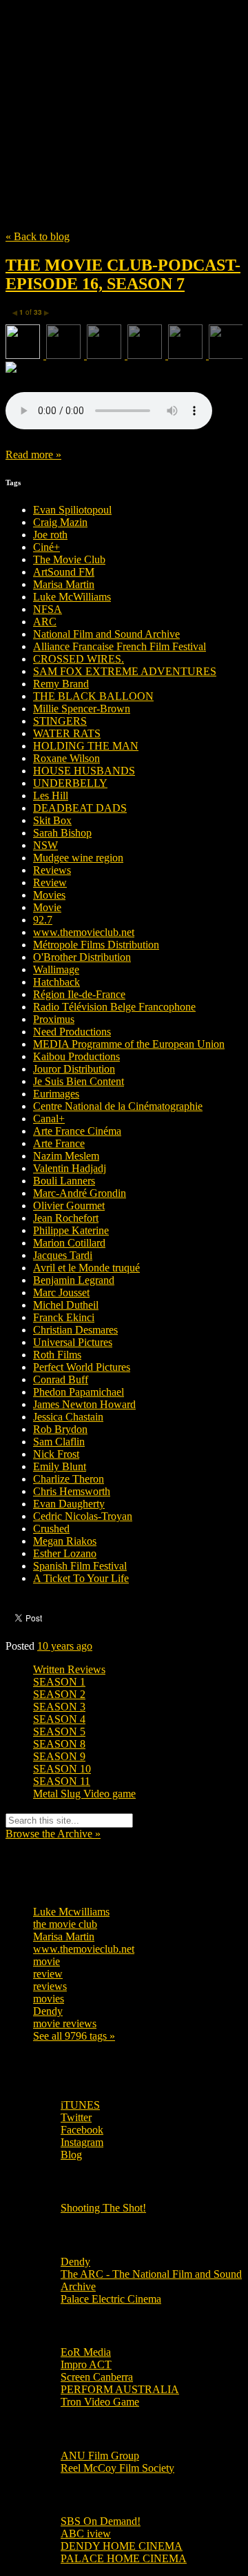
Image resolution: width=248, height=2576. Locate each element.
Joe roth (50, 535)
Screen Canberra (97, 2377)
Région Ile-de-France (79, 994)
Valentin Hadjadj (70, 1168)
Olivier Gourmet (69, 1206)
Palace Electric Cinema (111, 2299)
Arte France (59, 1143)
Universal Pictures (73, 1342)
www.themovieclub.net (84, 932)
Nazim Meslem (66, 1156)
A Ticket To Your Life (81, 1578)
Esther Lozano (65, 1553)
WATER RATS (67, 733)
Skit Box (52, 820)
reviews (50, 1986)
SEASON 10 (62, 1769)
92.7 (43, 920)
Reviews (52, 870)
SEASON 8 (59, 1744)
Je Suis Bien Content (79, 1081)
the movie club (65, 1924)
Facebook (82, 2130)
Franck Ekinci (64, 1317)
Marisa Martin (64, 584)
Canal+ (49, 1119)
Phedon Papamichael (79, 1392)
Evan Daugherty (69, 1504)
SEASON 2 (59, 1694)
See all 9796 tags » (74, 2036)
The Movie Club (124, 84)
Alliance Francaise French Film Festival (120, 646)
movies (49, 1999)
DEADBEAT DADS (80, 808)
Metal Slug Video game (84, 1794)
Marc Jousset (61, 1292)
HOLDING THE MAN (86, 746)
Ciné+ (46, 547)
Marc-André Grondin (80, 1193)
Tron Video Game (100, 2402)
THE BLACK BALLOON (93, 696)
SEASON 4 (59, 1719)
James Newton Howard (84, 1404)
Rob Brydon (60, 1429)
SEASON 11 (62, 1781)
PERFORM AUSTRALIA (120, 2389)
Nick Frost (56, 1454)
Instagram (82, 2142)
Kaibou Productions (76, 1056)
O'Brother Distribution (82, 957)
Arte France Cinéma (77, 1131)
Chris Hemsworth (72, 1491)
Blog (71, 2155)
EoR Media (86, 2352)
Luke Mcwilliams (71, 1912)
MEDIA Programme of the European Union (129, 1044)
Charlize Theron (69, 1479)
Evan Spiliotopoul (72, 510)
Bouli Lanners (64, 1181)
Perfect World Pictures (82, 1367)
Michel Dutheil (66, 1305)
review (48, 1974)
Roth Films (57, 1355)
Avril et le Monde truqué (86, 1268)
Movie (47, 907)
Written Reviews (69, 1669)
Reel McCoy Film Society (117, 2468)
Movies (49, 895)
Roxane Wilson (66, 758)
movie (46, 1961)
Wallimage (56, 969)
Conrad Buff (61, 1379)
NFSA (48, 609)
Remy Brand (61, 684)
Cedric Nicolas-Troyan (83, 1516)
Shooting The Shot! (103, 2208)
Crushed (51, 1529)
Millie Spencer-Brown (82, 709)
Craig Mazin (60, 522)
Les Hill (51, 796)
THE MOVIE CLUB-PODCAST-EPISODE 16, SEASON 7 (123, 274)
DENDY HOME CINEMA (122, 2546)
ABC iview (86, 2534)
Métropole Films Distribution (96, 945)
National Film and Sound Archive (106, 634)
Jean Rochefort (66, 1218)
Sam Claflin (59, 1442)
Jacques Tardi (63, 1255)
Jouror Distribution (74, 1069)
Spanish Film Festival (80, 1566)
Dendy (48, 2011)
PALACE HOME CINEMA (124, 2558)
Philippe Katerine (71, 1230)
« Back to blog (38, 236)
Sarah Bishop (62, 833)
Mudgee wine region (78, 858)
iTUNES (80, 2105)
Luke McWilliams (72, 597)
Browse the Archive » (53, 1834)
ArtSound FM (64, 572)
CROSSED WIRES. (79, 659)
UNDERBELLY (70, 783)
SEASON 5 (59, 1731)
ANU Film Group (100, 2456)
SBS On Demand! (101, 2521)
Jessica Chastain (68, 1417)
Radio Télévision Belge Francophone (114, 1007)
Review (50, 882)
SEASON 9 (59, 1756)
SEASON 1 (59, 1682)
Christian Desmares (75, 1330)
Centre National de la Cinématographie (118, 1106)
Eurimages (56, 1094)
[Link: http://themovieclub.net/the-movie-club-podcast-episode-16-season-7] (109, 426)
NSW (45, 845)
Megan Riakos (65, 1541)
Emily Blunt (60, 1466)
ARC (45, 622)
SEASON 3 (59, 1707)
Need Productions (72, 1032)
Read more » (33, 455)
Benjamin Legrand (74, 1280)
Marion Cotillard (69, 1243)
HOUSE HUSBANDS (84, 771)
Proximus (54, 1019)
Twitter (76, 2117)
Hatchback (56, 982)
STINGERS (60, 721)
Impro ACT (86, 2364)
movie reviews (65, 2023)
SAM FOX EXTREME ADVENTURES (125, 671)
